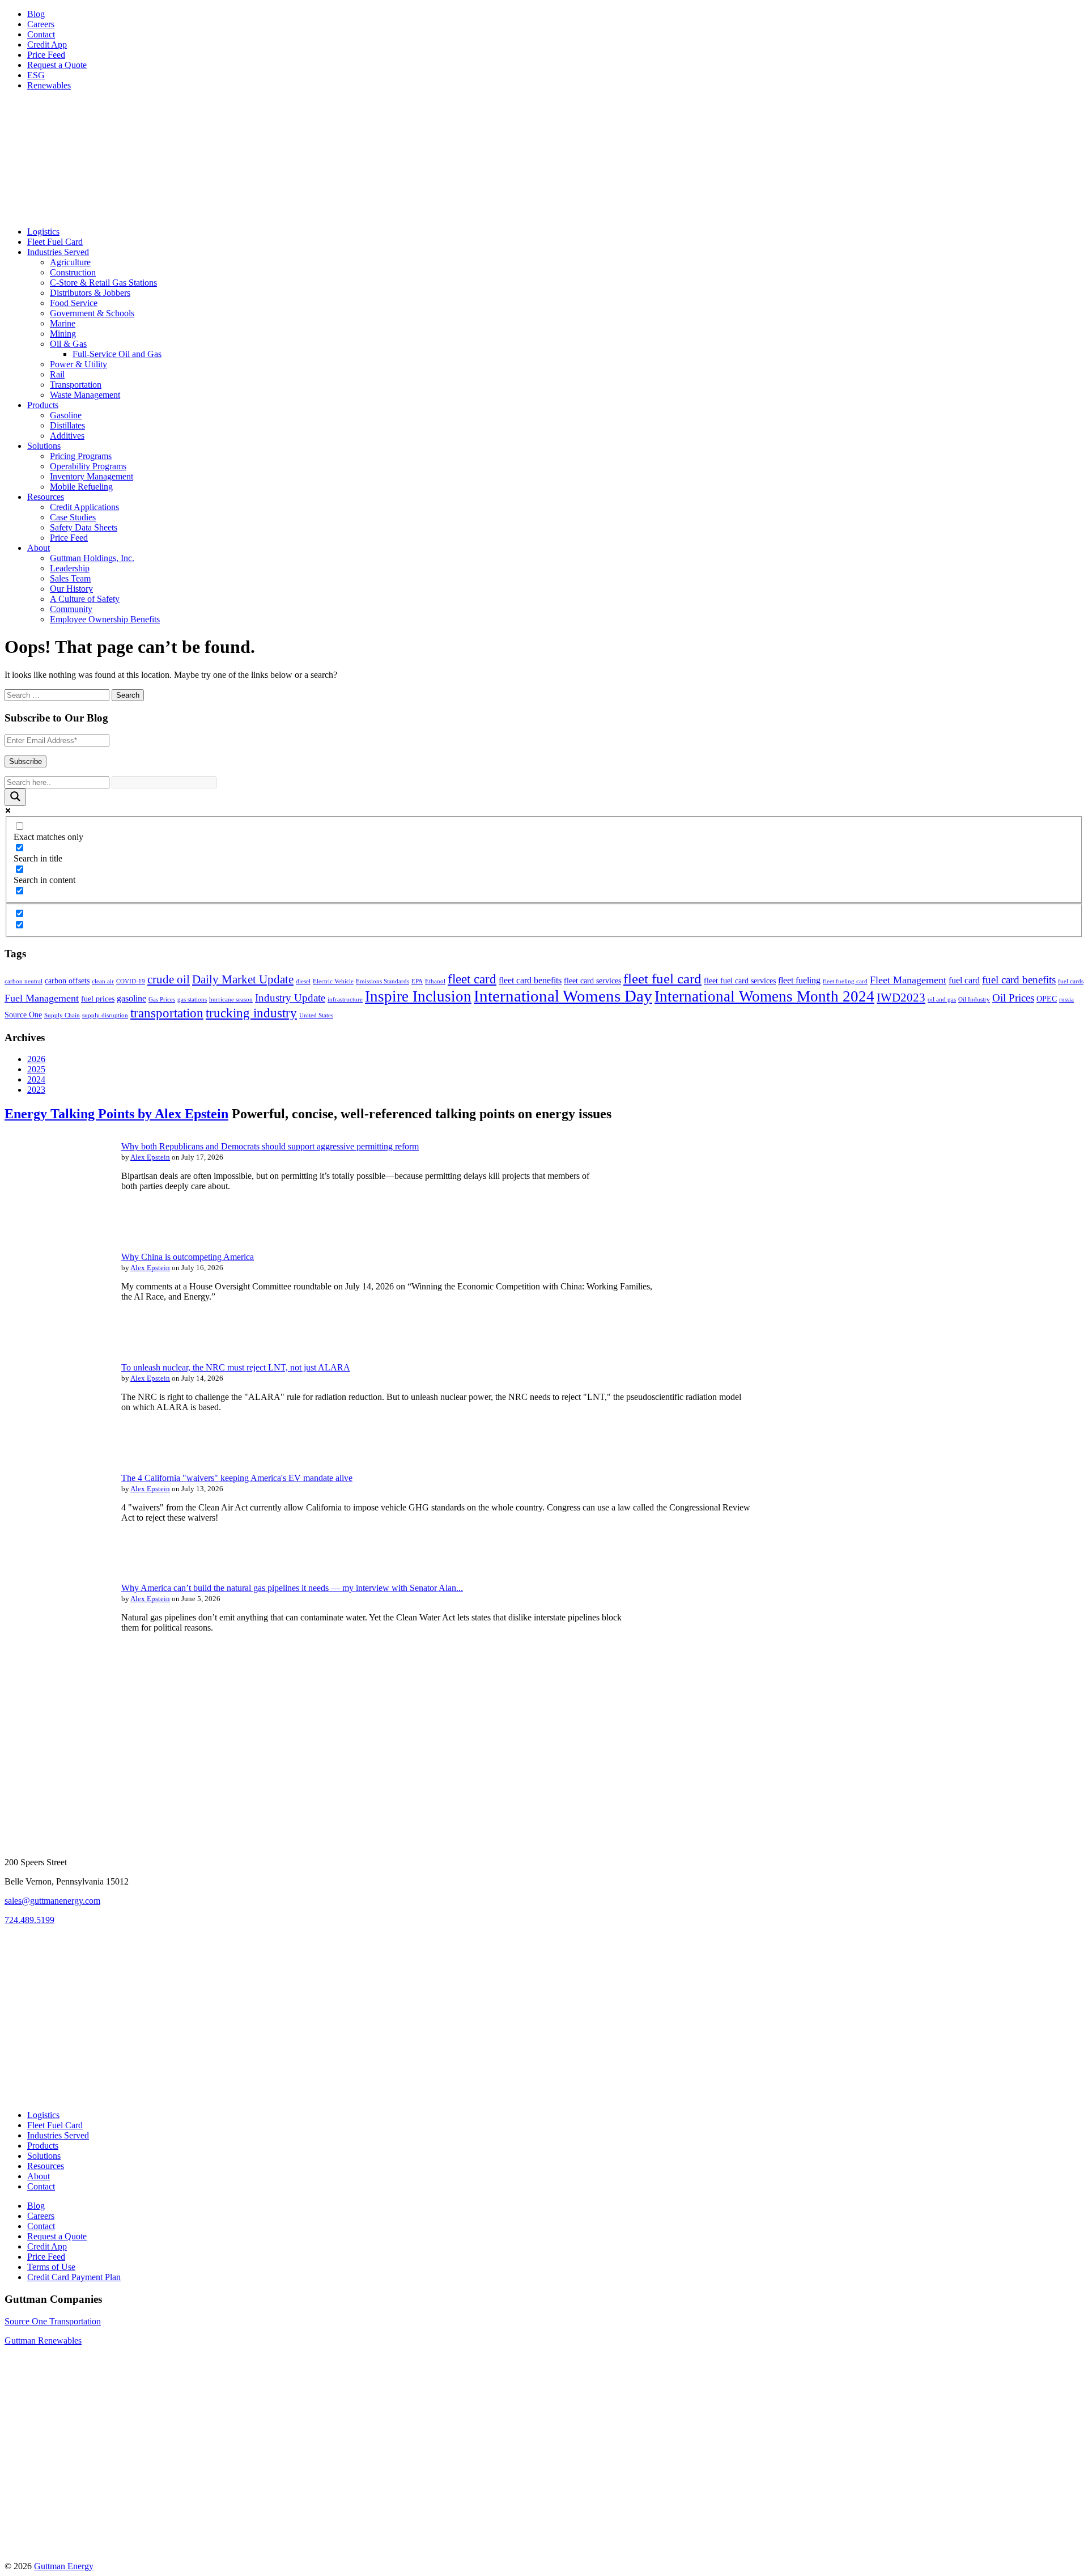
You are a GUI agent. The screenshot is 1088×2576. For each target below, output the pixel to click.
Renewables (49, 85)
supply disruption (105, 1015)
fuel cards (1071, 981)
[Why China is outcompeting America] (56, 1337)
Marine (63, 323)
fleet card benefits (530, 980)
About (39, 548)
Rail (57, 374)
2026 (36, 1059)
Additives (67, 436)
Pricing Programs (81, 456)
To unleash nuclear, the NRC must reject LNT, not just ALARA (236, 1367)
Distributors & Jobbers (90, 293)
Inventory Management (92, 476)
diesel (303, 981)
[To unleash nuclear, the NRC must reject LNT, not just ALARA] (56, 1447)
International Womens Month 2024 (764, 996)
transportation (167, 1013)
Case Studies (73, 517)
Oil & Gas (68, 344)
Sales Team (70, 578)
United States (316, 1015)
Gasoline (66, 415)
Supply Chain (62, 1015)
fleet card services (592, 981)
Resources (46, 497)
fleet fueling (799, 980)
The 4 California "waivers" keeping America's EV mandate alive (237, 1478)
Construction (73, 272)
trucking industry (251, 1013)
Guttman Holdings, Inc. (92, 558)
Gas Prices (162, 1000)
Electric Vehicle (333, 981)
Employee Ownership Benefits (105, 619)
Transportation (76, 385)
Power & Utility (78, 364)
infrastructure (345, 1000)
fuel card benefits (1019, 980)
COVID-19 (131, 981)
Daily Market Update (243, 979)
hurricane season (231, 1000)
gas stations (192, 1000)
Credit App (47, 44)
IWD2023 (901, 998)
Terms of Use (51, 2267)
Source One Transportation (53, 2321)
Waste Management (85, 395)
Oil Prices (1013, 998)
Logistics (43, 232)
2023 (36, 1090)
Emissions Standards (382, 981)
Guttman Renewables (43, 2341)
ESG (36, 75)
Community (71, 609)
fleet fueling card (845, 981)
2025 (36, 1069)
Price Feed (46, 55)
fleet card (472, 979)
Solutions (44, 446)
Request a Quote (57, 65)
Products (43, 405)
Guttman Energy (64, 2566)
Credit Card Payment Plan (74, 2277)
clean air (103, 981)
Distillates (67, 425)
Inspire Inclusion (418, 996)
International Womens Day (563, 996)
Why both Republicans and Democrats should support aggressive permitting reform (270, 1146)
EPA (417, 981)
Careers (41, 24)
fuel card (964, 980)
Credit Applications (84, 507)
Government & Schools (92, 313)
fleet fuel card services (740, 981)
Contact (41, 34)
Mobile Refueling (81, 487)
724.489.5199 (29, 1920)
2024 (36, 1079)
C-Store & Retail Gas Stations (103, 283)
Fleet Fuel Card (55, 242)
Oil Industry (974, 1000)
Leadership (70, 568)
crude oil (169, 979)
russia (1066, 1000)
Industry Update (290, 998)
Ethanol (435, 981)
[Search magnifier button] (15, 797)
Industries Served (58, 252)
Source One (23, 1015)
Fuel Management (42, 998)
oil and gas (942, 1000)
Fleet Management (908, 980)
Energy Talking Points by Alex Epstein (116, 1114)
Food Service (74, 303)
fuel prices (98, 999)
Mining (63, 334)
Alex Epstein (150, 1157)
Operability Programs (88, 466)
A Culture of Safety (85, 599)
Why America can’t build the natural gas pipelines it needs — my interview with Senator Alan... (292, 1588)
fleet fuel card (662, 979)
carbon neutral (24, 981)
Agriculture (70, 262)
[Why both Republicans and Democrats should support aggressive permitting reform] (56, 1226)
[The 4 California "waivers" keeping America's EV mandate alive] (56, 1557)
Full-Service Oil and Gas (117, 354)
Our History (71, 589)
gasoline (131, 998)
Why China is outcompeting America (188, 1257)
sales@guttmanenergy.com (52, 1901)
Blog (36, 14)
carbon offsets (67, 981)
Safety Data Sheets (84, 527)
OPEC (1047, 999)
